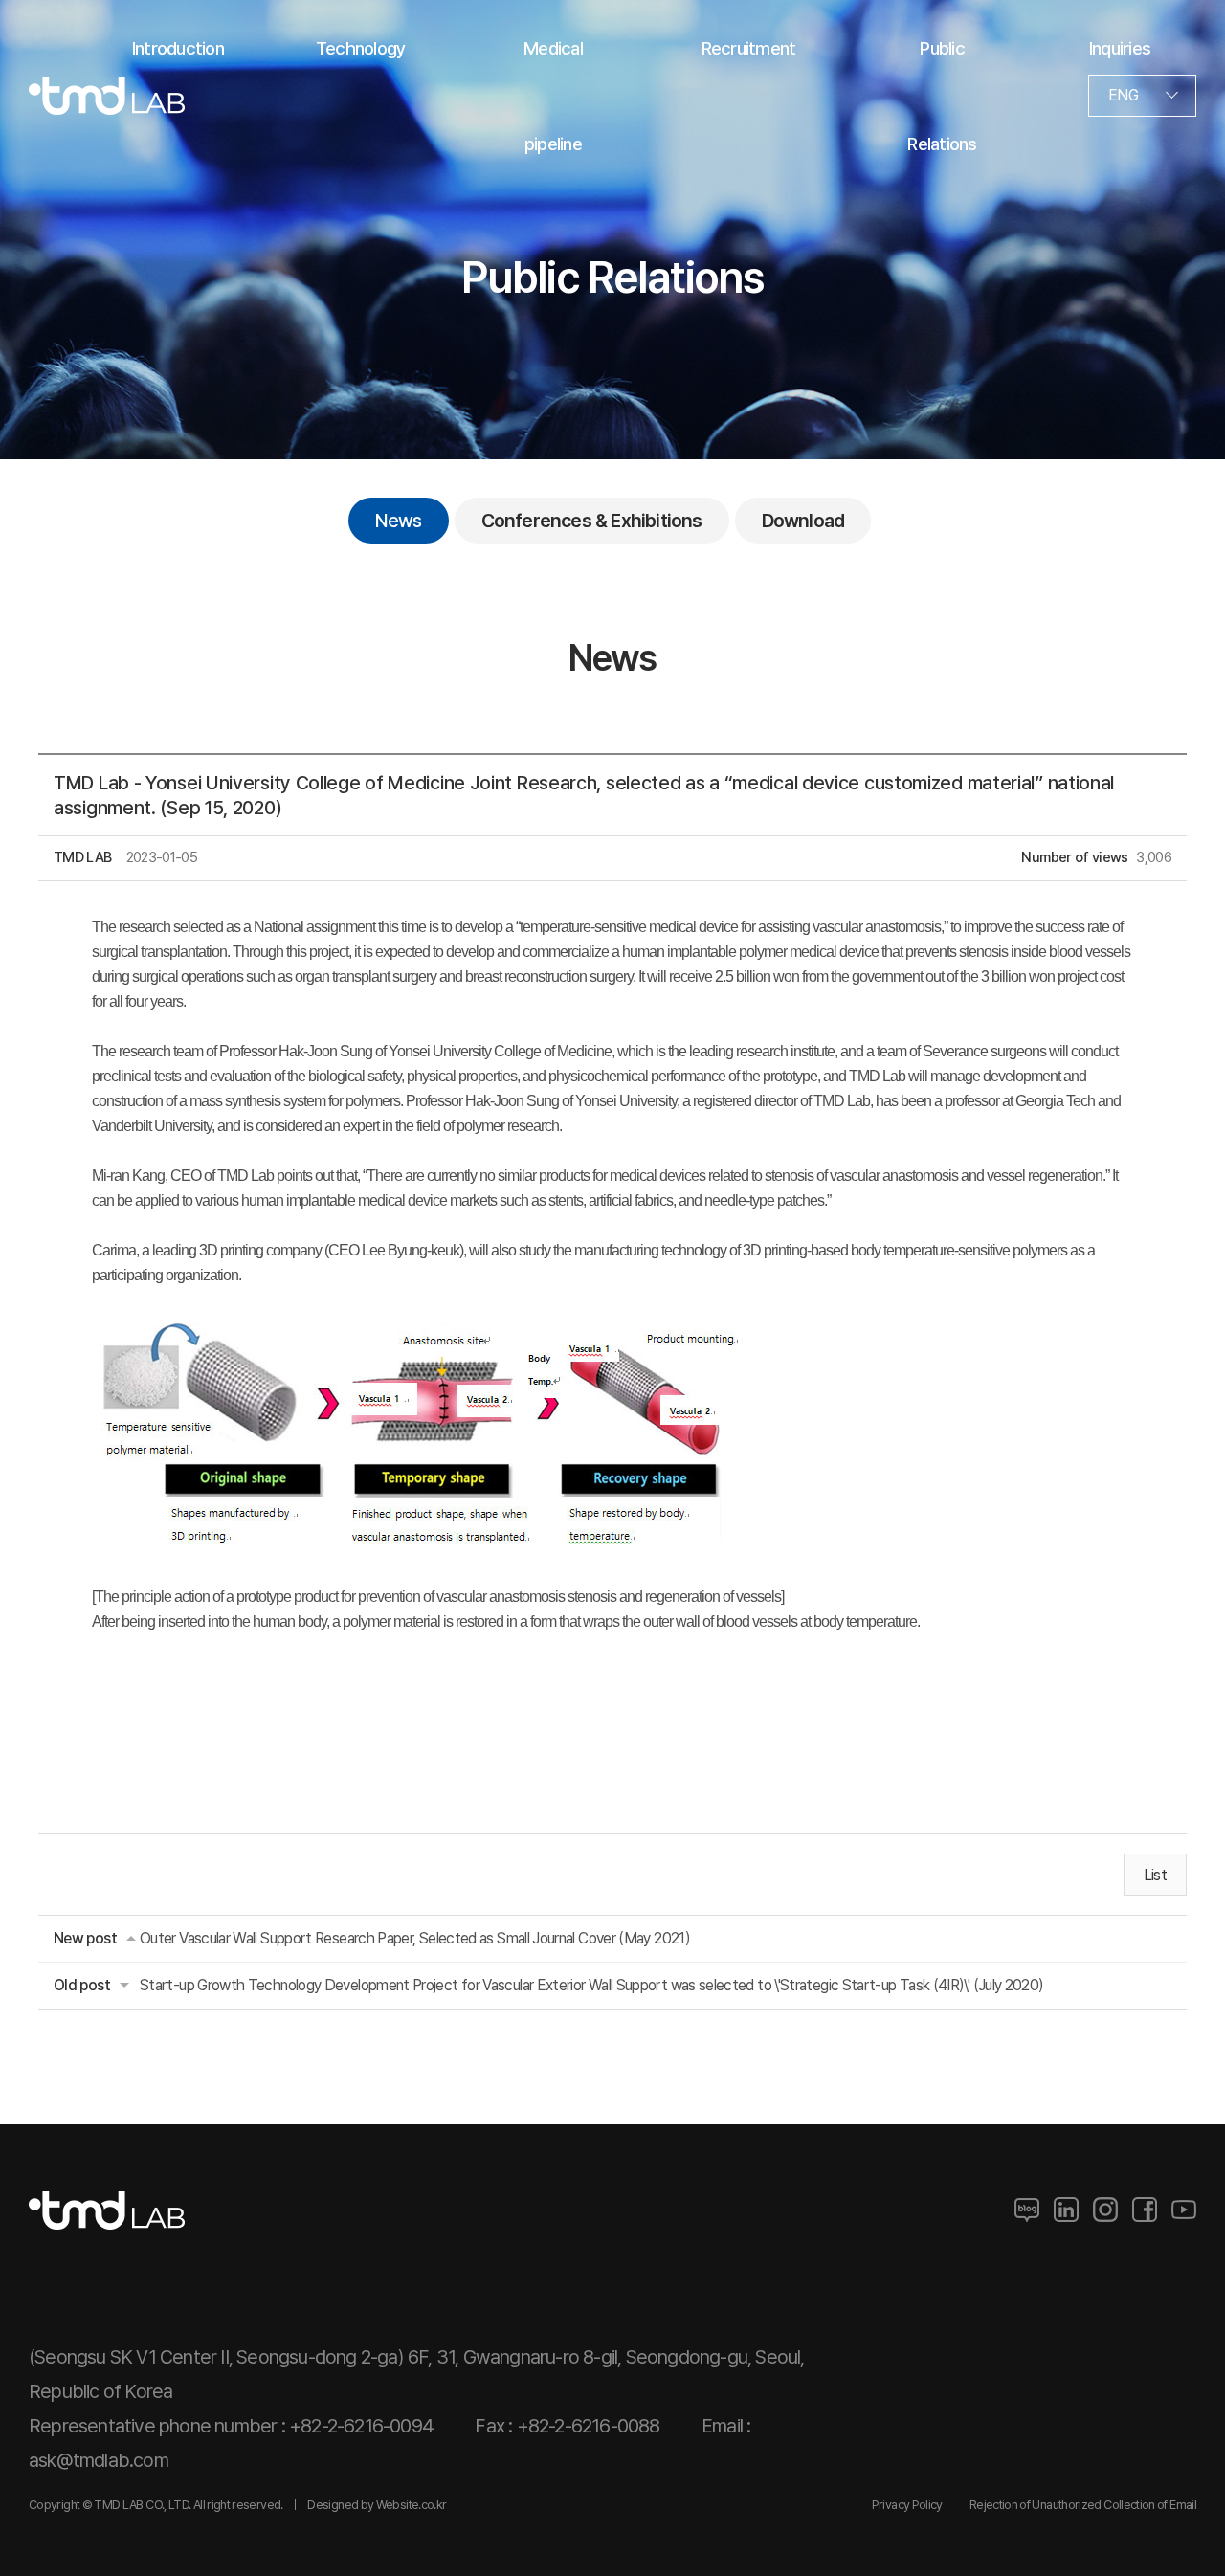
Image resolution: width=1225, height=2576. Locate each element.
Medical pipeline (553, 96)
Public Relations (942, 96)
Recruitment (749, 48)
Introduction (178, 48)
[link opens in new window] (1027, 2210)
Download (803, 521)
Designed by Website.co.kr (377, 2505)
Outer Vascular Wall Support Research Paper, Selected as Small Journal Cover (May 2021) (415, 1938)
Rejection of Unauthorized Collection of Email (1083, 2505)
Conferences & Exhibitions (592, 521)
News (399, 521)
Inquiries (1120, 48)
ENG (1123, 95)
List (1155, 1875)
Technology (360, 48)
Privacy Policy (907, 2505)
